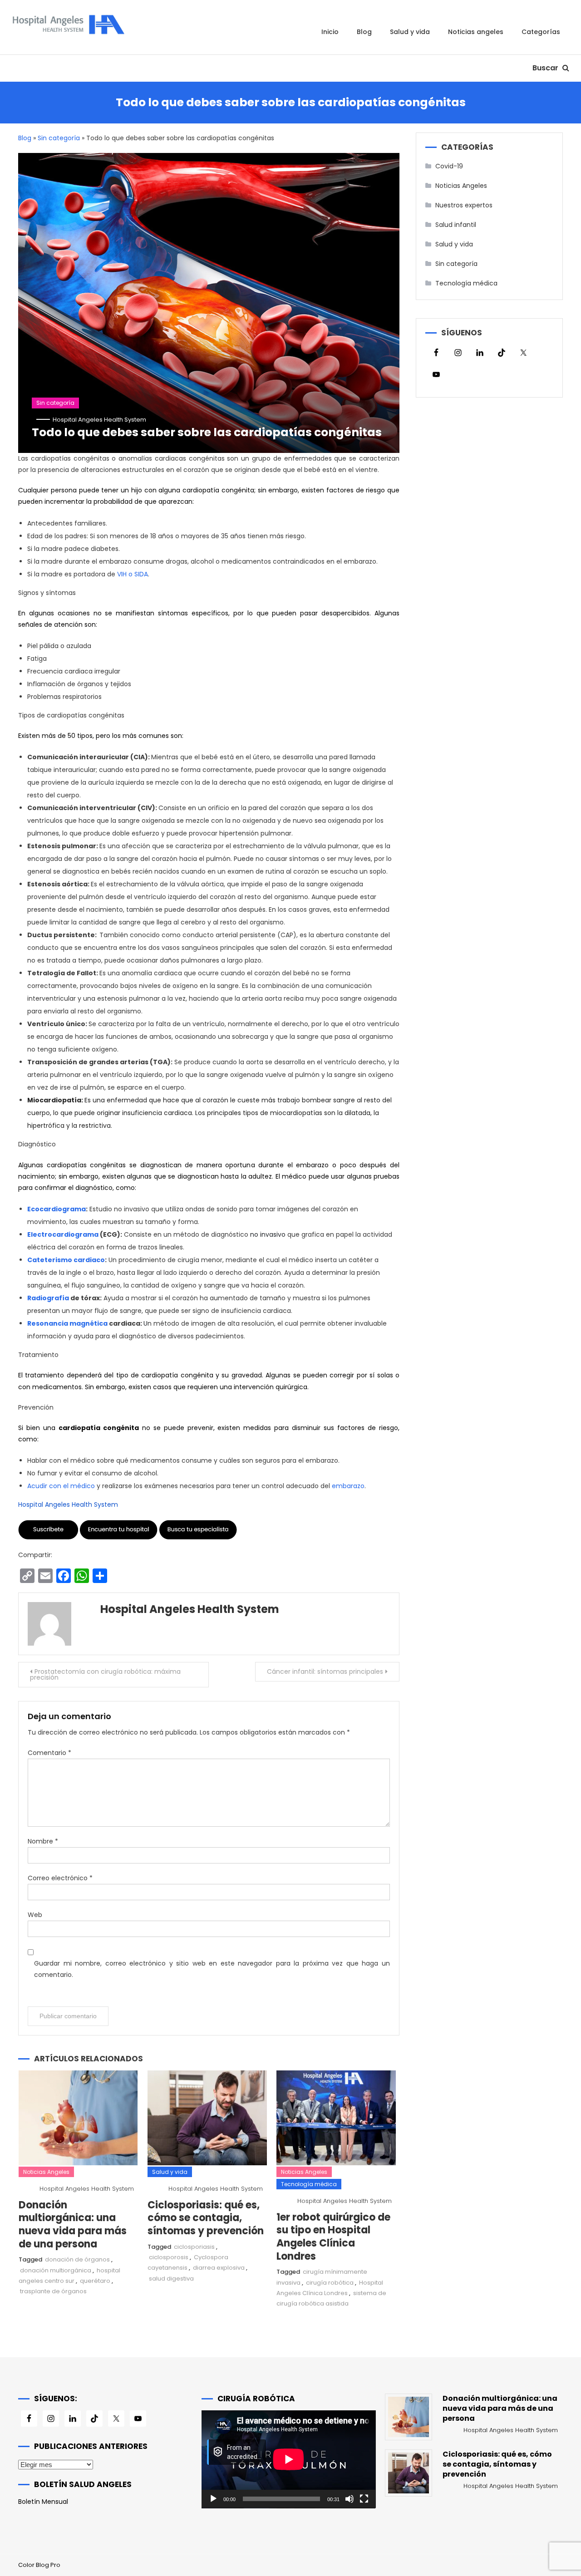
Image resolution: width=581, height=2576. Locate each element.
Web (35, 1915)
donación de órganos (77, 2259)
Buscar (546, 68)
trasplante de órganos (53, 2291)
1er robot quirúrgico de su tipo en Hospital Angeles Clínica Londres (333, 2237)
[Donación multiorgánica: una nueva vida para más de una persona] (409, 2417)
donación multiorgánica (56, 2270)
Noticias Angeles (476, 32)
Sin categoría (59, 138)
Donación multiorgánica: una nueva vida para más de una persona (73, 2225)
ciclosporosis (169, 2257)
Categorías (541, 32)
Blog (364, 32)
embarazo (348, 1486)
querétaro (95, 2281)
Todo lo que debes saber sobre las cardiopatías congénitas (207, 432)
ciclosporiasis (194, 2247)
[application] (288, 2459)
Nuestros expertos (464, 205)
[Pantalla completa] (364, 2499)
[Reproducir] (213, 2499)
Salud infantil (456, 225)
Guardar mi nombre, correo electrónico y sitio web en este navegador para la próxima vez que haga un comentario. (212, 1969)
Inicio (330, 32)
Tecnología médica (309, 2184)
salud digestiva (171, 2279)
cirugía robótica (330, 2283)
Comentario (49, 1753)
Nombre (43, 1841)
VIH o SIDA (133, 574)
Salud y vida (410, 32)
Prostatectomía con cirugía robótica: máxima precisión (105, 1674)
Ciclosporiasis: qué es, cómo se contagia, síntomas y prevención (206, 2218)
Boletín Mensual (43, 2502)
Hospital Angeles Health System (99, 420)
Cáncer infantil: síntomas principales (325, 1671)
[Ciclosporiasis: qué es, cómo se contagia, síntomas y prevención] (409, 2473)
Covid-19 (449, 166)
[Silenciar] (350, 2499)
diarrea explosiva (219, 2268)
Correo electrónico (60, 1878)
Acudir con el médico (61, 1486)
